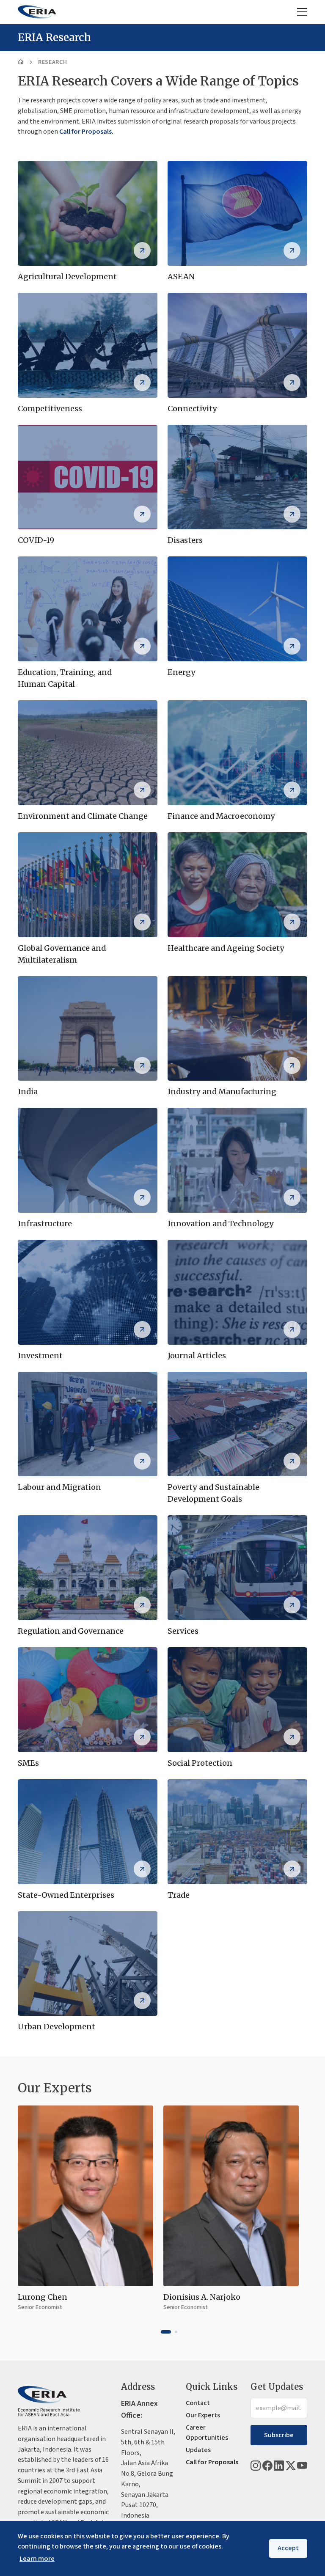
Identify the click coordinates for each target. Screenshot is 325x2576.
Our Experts (203, 2415)
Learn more (37, 2559)
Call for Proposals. (86, 132)
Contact (198, 2403)
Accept (288, 2548)
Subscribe (279, 2435)
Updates (198, 2450)
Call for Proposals (212, 2462)
